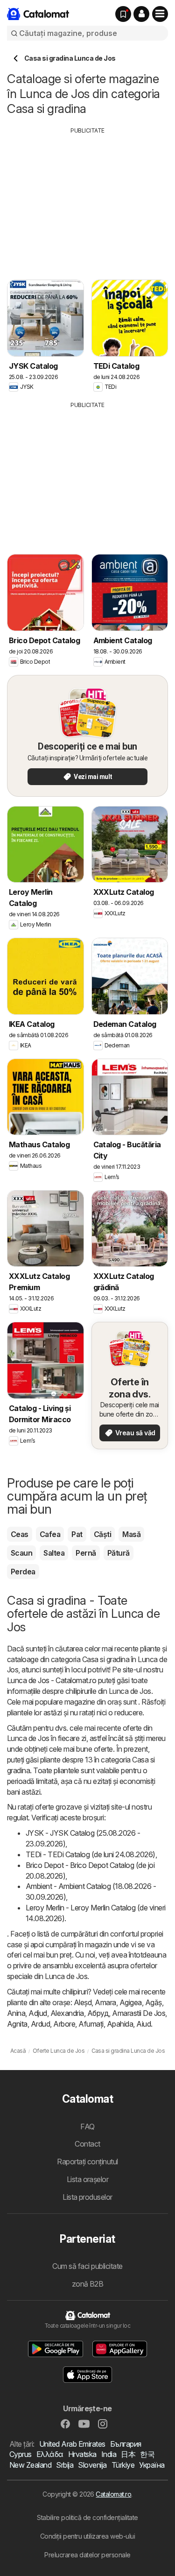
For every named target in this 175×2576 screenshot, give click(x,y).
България (126, 2444)
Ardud (40, 2024)
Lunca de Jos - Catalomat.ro (52, 1680)
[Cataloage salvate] (123, 14)
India (109, 2454)
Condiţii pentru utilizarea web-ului (87, 2536)
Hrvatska (82, 2454)
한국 (147, 2454)
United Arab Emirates (72, 2444)
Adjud (38, 2013)
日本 (128, 2454)
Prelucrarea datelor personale (87, 2555)
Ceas (20, 1534)
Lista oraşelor (88, 2179)
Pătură (119, 1553)
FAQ (87, 2127)
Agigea (131, 2002)
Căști (102, 1534)
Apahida (120, 2024)
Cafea (50, 1534)
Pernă (86, 1553)
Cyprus (21, 2454)
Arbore (64, 2024)
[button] (141, 14)
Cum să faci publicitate (87, 2266)
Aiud (143, 2024)
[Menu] (160, 14)
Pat (77, 1534)
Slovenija (92, 2465)
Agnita (17, 2024)
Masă (131, 1534)
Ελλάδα (50, 2454)
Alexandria (67, 2013)
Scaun (21, 1553)
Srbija (65, 2465)
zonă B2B (88, 2284)
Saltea (54, 1553)
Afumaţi (91, 2024)
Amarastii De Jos (139, 2013)
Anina (16, 2013)
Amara (105, 2002)
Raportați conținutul (87, 2162)
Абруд (98, 2013)
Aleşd (83, 2002)
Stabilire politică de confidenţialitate (87, 2517)
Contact (87, 2144)
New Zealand (30, 2465)
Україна (152, 2465)
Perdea (23, 1572)
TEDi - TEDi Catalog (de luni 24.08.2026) (91, 1854)
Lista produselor (87, 2197)
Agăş (154, 2002)
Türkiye (123, 2465)
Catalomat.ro (113, 2494)
